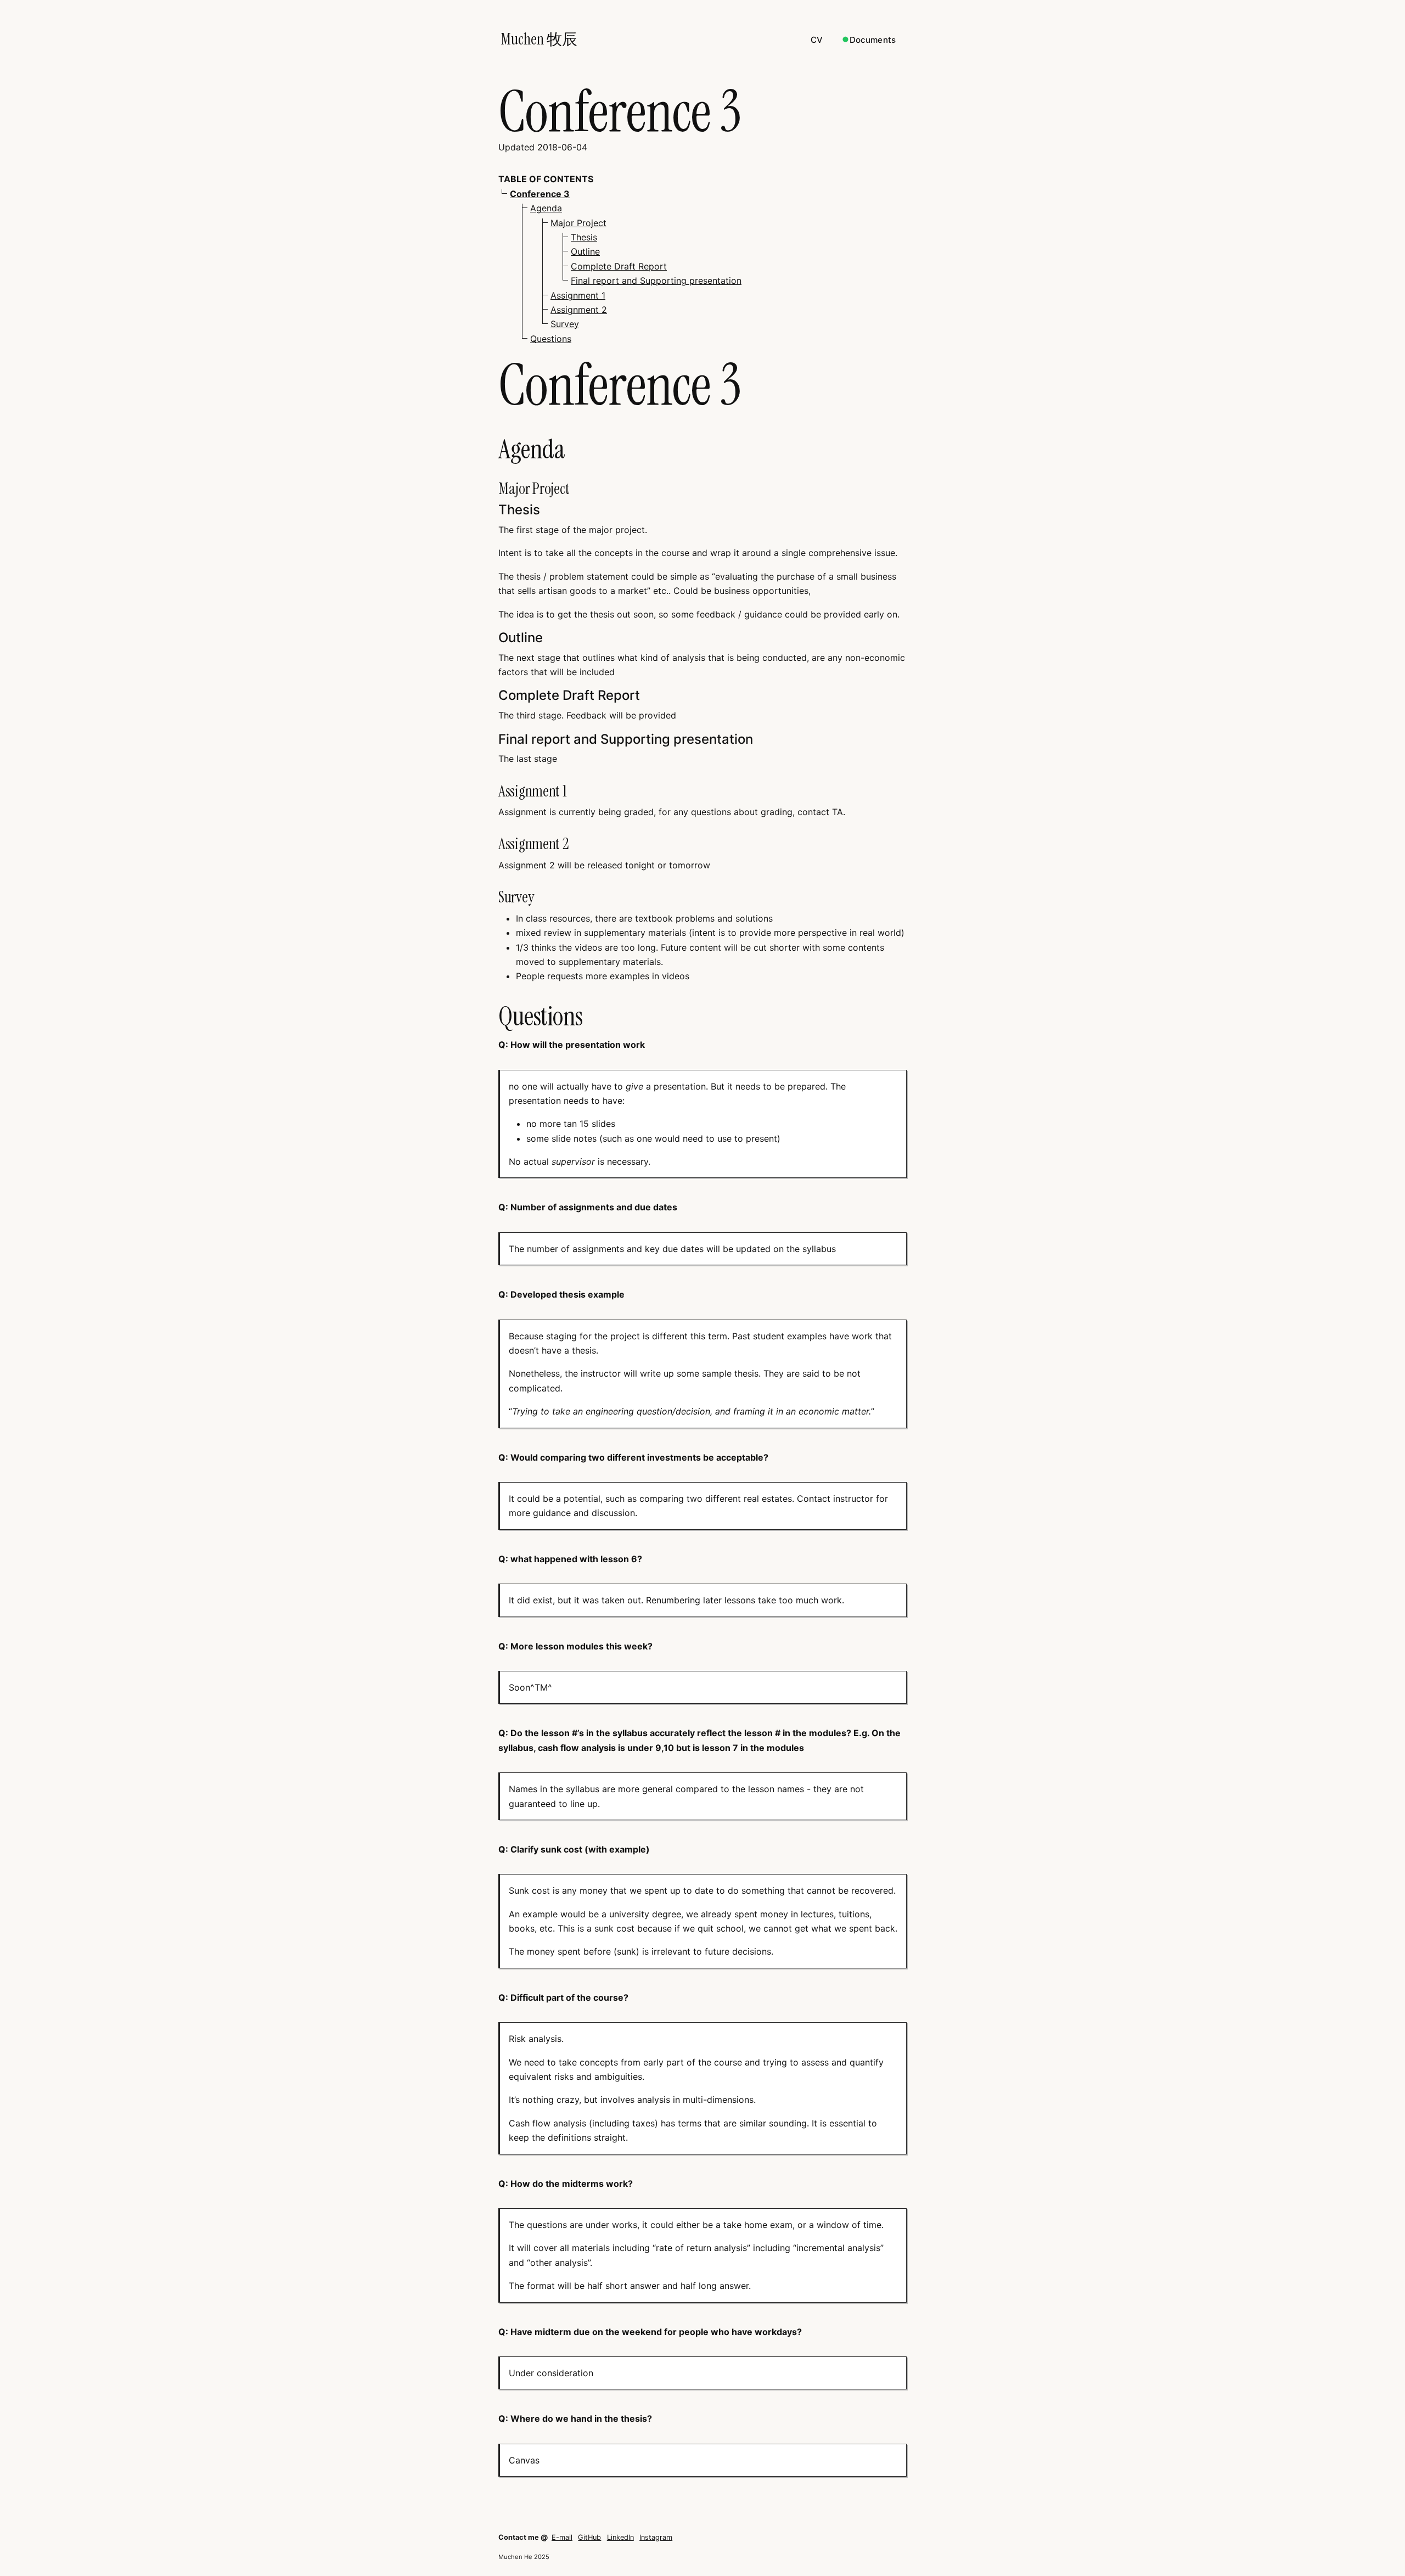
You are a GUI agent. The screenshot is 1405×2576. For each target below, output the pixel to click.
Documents (873, 40)
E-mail (562, 2537)
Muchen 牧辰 (539, 39)
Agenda (546, 208)
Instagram (656, 2537)
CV (817, 40)
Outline (585, 251)
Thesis (584, 237)
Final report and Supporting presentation (656, 280)
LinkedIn (620, 2537)
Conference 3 (540, 194)
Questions (551, 339)
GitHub (589, 2537)
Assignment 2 (579, 310)
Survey (565, 324)
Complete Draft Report (619, 266)
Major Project (578, 223)
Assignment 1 (578, 295)
